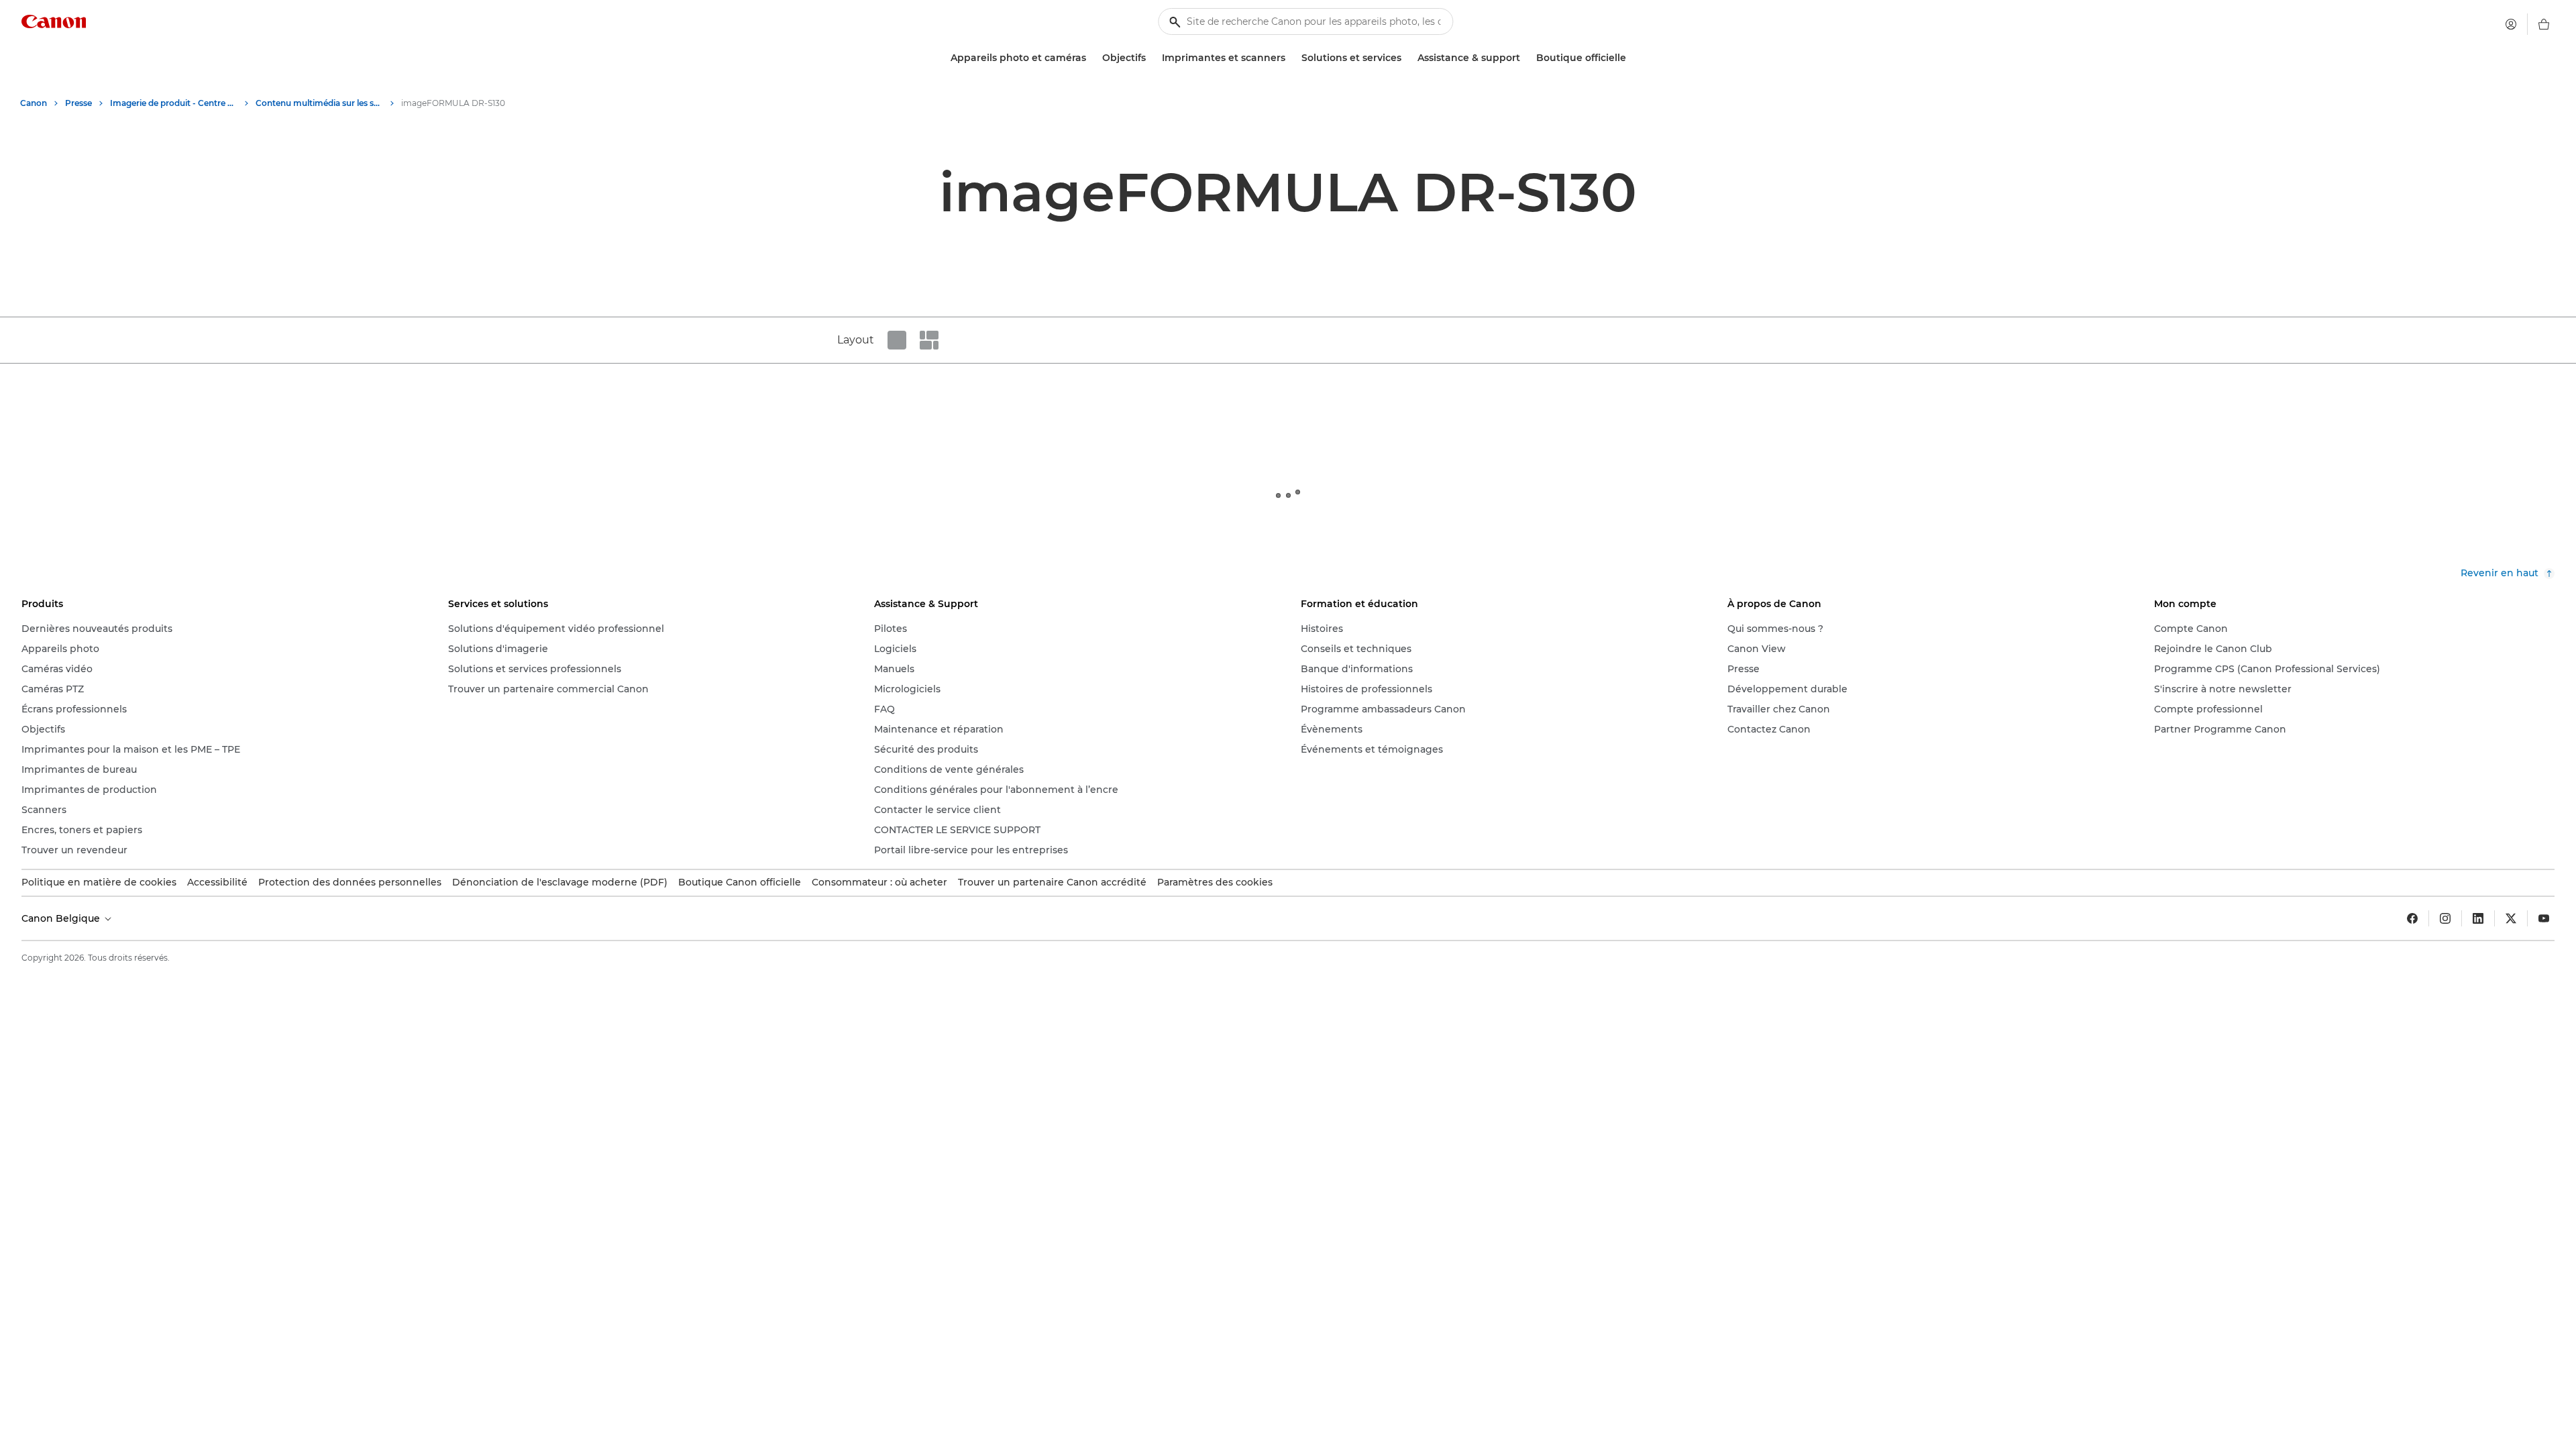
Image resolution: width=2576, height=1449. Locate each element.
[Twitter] (2511, 918)
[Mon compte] (2511, 24)
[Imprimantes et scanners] (1291, 58)
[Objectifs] (1151, 58)
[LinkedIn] (2478, 918)
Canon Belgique (62, 918)
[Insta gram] (2445, 918)
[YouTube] (2544, 918)
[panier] (2544, 24)
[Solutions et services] (1407, 58)
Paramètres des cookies (1215, 882)
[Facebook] (2412, 918)
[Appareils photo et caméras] (1091, 58)
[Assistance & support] (1525, 58)
